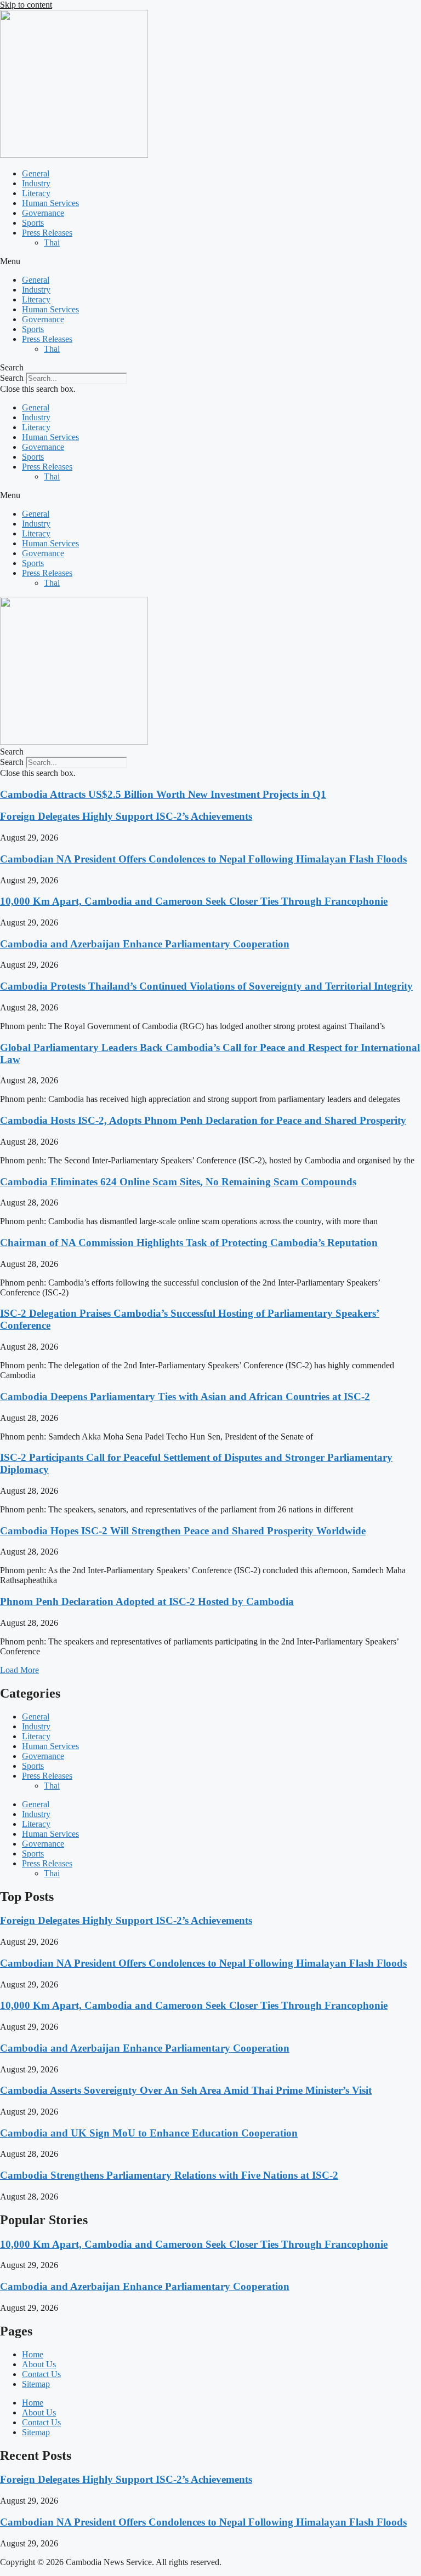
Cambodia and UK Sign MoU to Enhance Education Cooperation (149, 2133)
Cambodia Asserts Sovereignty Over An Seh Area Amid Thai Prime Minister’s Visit (186, 2090)
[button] (210, 261)
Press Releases (47, 233)
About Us (39, 2364)
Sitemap (36, 2384)
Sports (33, 223)
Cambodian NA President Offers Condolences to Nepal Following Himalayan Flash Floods (203, 859)
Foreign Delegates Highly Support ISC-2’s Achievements (126, 816)
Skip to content (26, 5)
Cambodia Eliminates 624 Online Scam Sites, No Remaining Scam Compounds (178, 1182)
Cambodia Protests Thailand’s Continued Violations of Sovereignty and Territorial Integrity (206, 986)
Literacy (36, 193)
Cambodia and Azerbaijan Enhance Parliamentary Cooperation (145, 944)
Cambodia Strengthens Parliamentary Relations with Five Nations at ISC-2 (169, 2175)
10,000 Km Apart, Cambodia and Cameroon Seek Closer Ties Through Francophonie (194, 901)
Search (12, 378)
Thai (52, 242)
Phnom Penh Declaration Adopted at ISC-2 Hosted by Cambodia (147, 1601)
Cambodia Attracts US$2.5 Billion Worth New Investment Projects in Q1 (163, 794)
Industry (36, 183)
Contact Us (41, 2374)
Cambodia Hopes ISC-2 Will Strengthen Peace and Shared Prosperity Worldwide (183, 1531)
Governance (43, 213)
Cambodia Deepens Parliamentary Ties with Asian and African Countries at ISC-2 (185, 1396)
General (36, 173)
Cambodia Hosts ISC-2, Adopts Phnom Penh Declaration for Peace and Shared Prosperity (203, 1120)
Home (33, 2354)
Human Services (50, 203)
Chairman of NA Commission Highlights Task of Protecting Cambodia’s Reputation (189, 1243)
